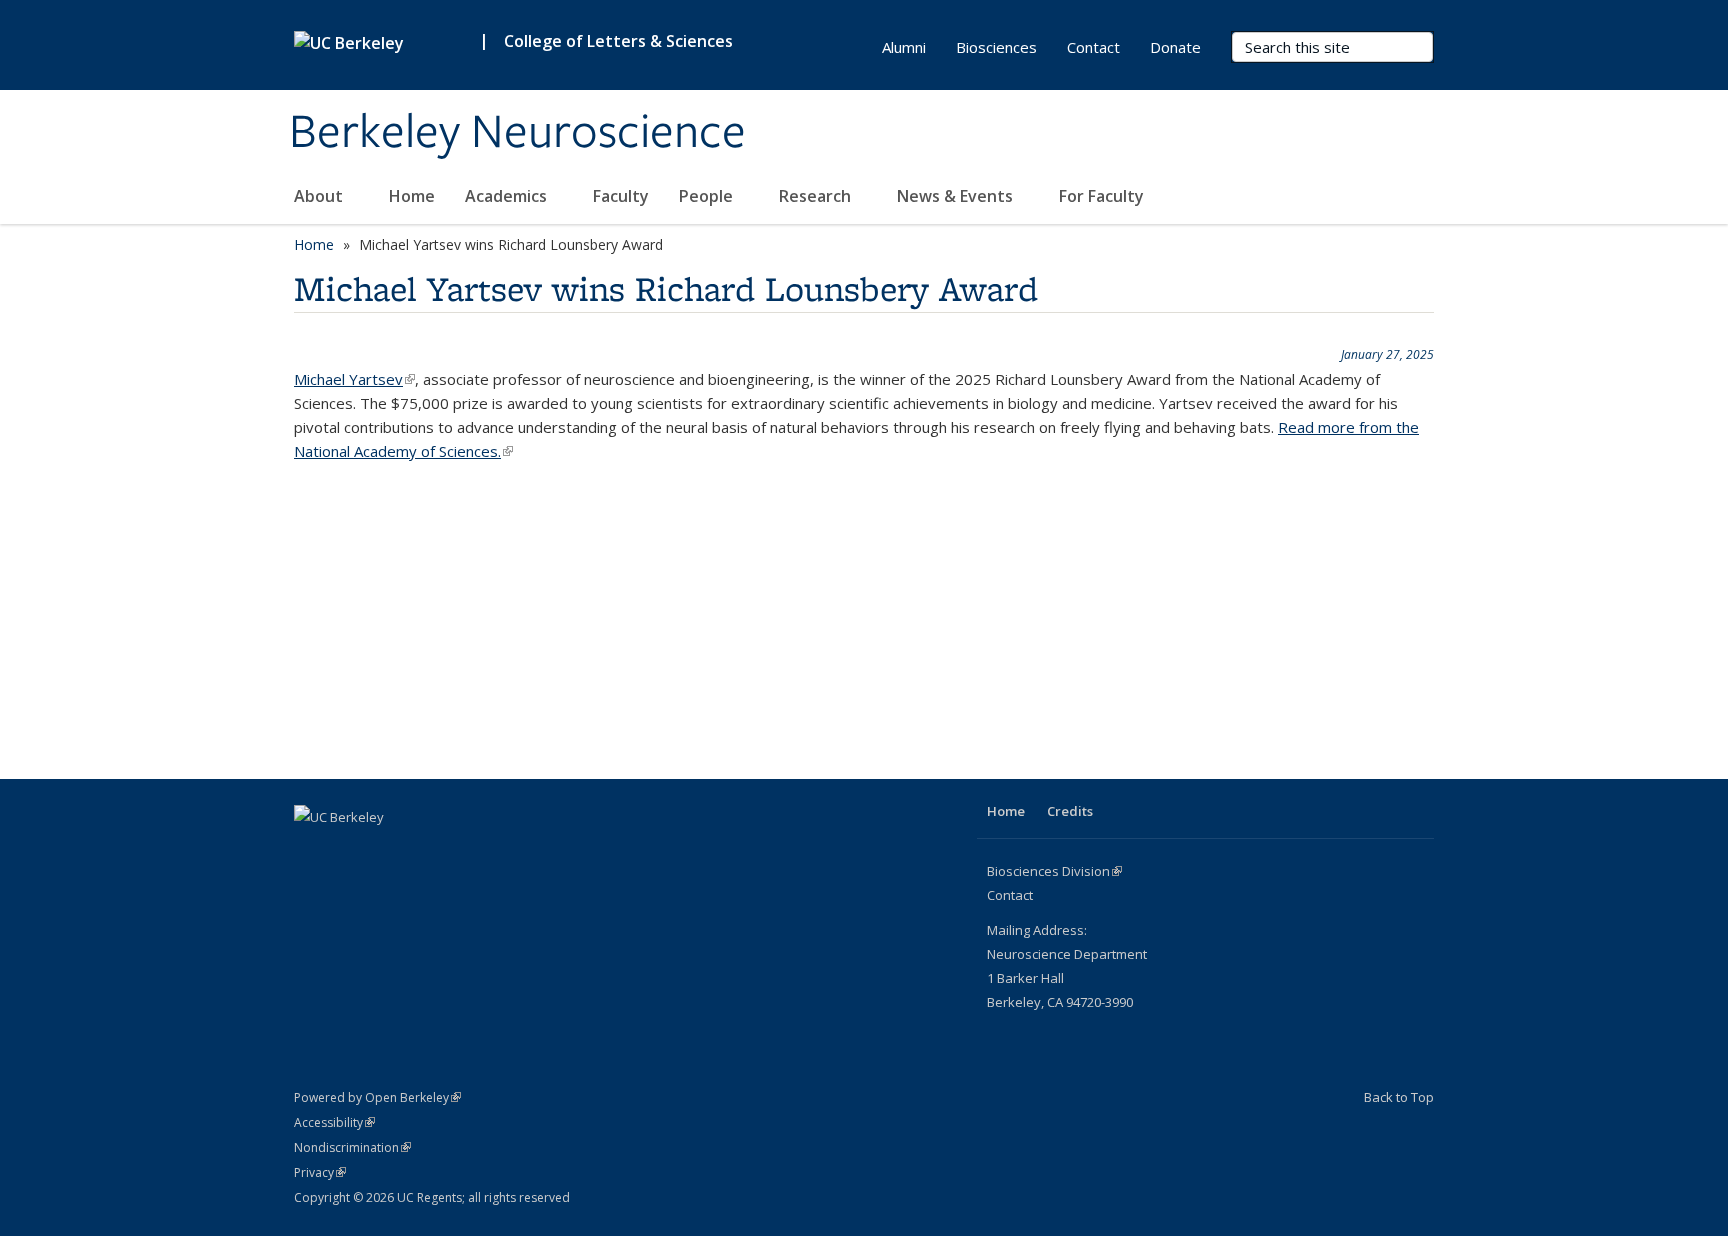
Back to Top (1399, 1097)
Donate (1175, 47)
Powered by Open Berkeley (377, 1097)
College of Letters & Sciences (618, 41)
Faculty (621, 196)
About (320, 196)
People (708, 196)
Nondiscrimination (352, 1147)
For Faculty (1103, 196)
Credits (1070, 811)
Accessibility (334, 1122)
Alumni (904, 47)
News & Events (957, 196)
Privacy (320, 1172)
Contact (1093, 47)
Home (412, 196)
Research (817, 196)
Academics (508, 196)
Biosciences (996, 47)
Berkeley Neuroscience (517, 133)
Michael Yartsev (354, 379)
